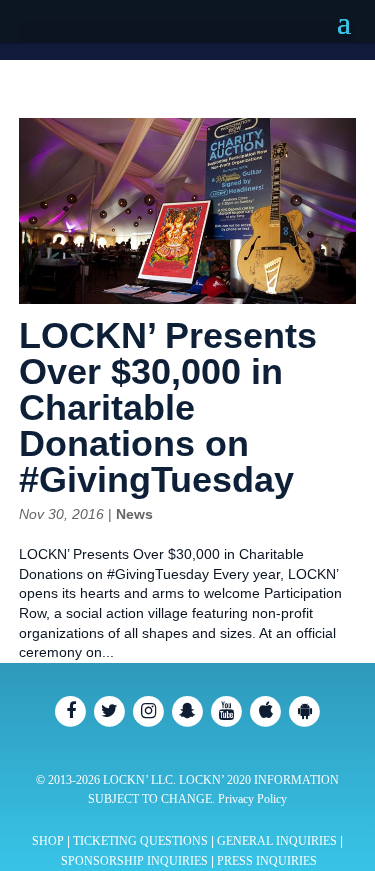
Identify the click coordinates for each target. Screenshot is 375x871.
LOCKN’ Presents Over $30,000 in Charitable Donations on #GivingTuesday (168, 407)
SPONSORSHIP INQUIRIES (134, 861)
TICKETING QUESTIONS (140, 841)
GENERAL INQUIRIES (277, 841)
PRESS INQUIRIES (267, 861)
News (134, 514)
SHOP (48, 841)
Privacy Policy (252, 799)
